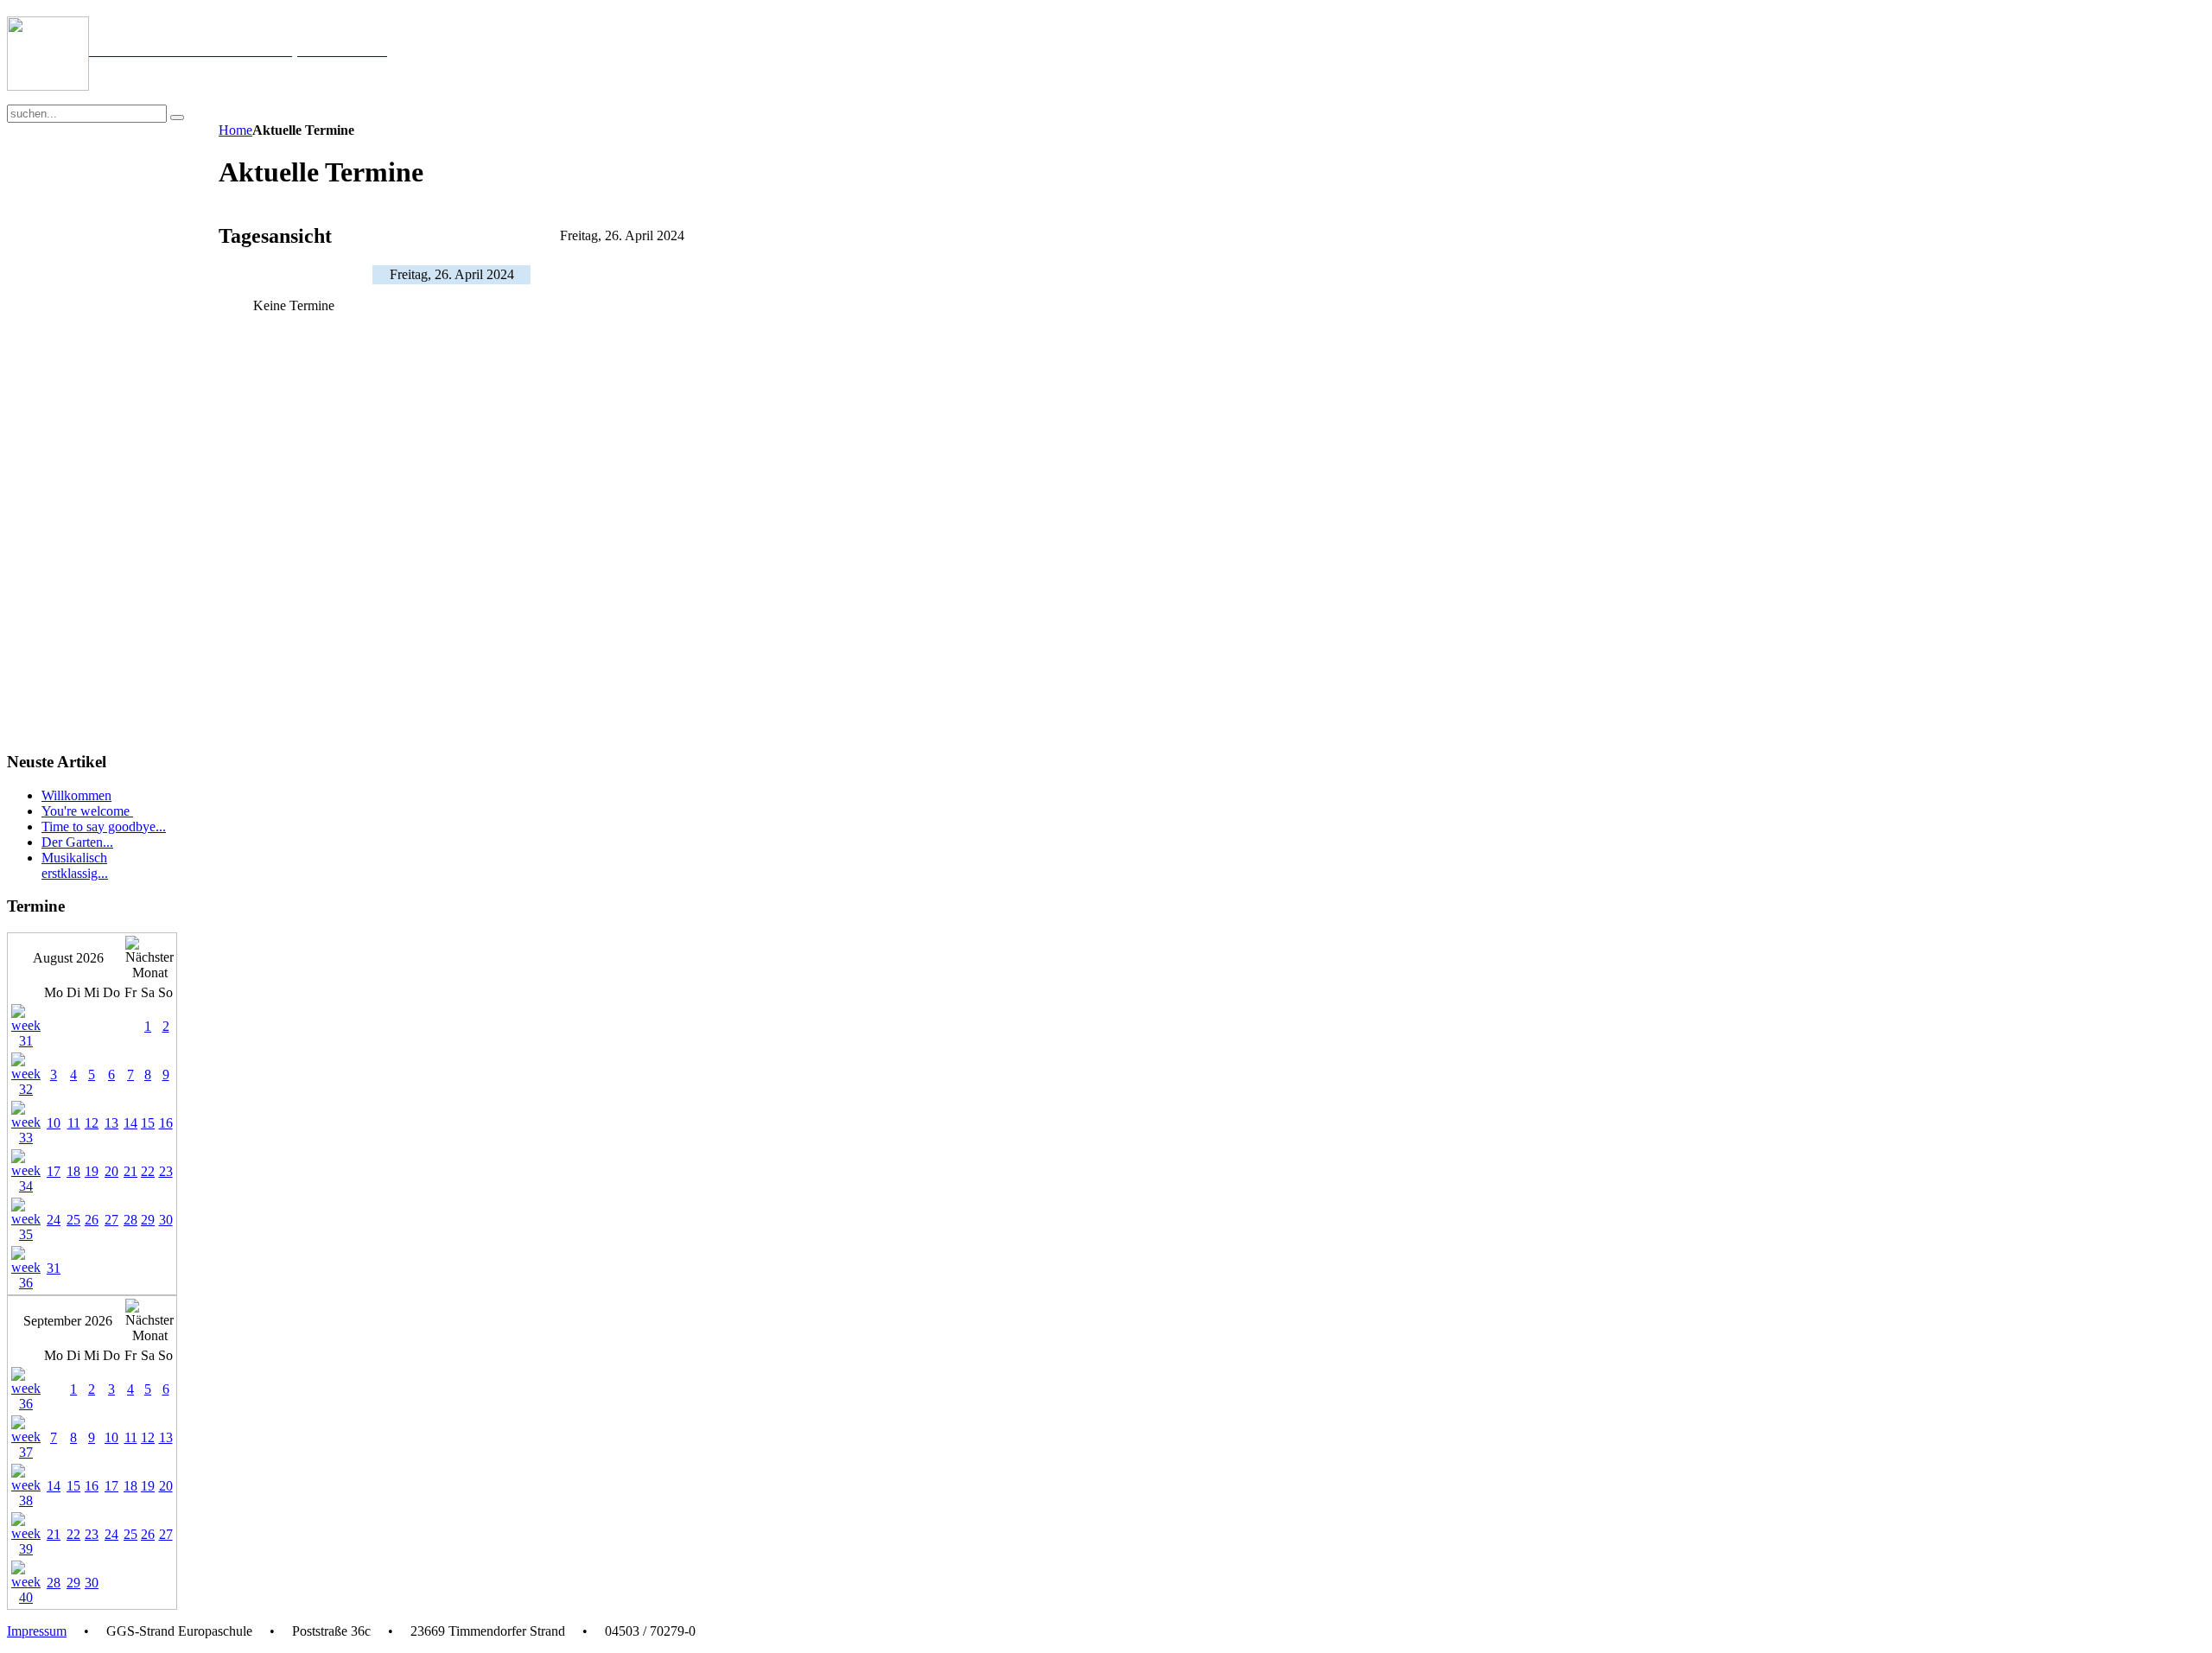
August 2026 (68, 958)
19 (92, 1171)
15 (148, 1123)
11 (74, 1123)
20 (111, 1171)
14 (130, 1123)
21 (130, 1171)
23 (166, 1171)
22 (148, 1171)
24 (54, 1220)
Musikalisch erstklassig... (75, 865)
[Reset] (177, 118)
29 (148, 1220)
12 (92, 1123)
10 (54, 1123)
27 (111, 1220)
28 (130, 1220)
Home (235, 130)
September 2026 (68, 1321)
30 (166, 1220)
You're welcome (87, 811)
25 (73, 1220)
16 (166, 1123)
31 (54, 1268)
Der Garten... (77, 842)
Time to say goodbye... (104, 826)
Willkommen (76, 795)
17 (54, 1171)
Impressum (37, 1631)
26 (92, 1220)
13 (111, 1123)
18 (73, 1171)
